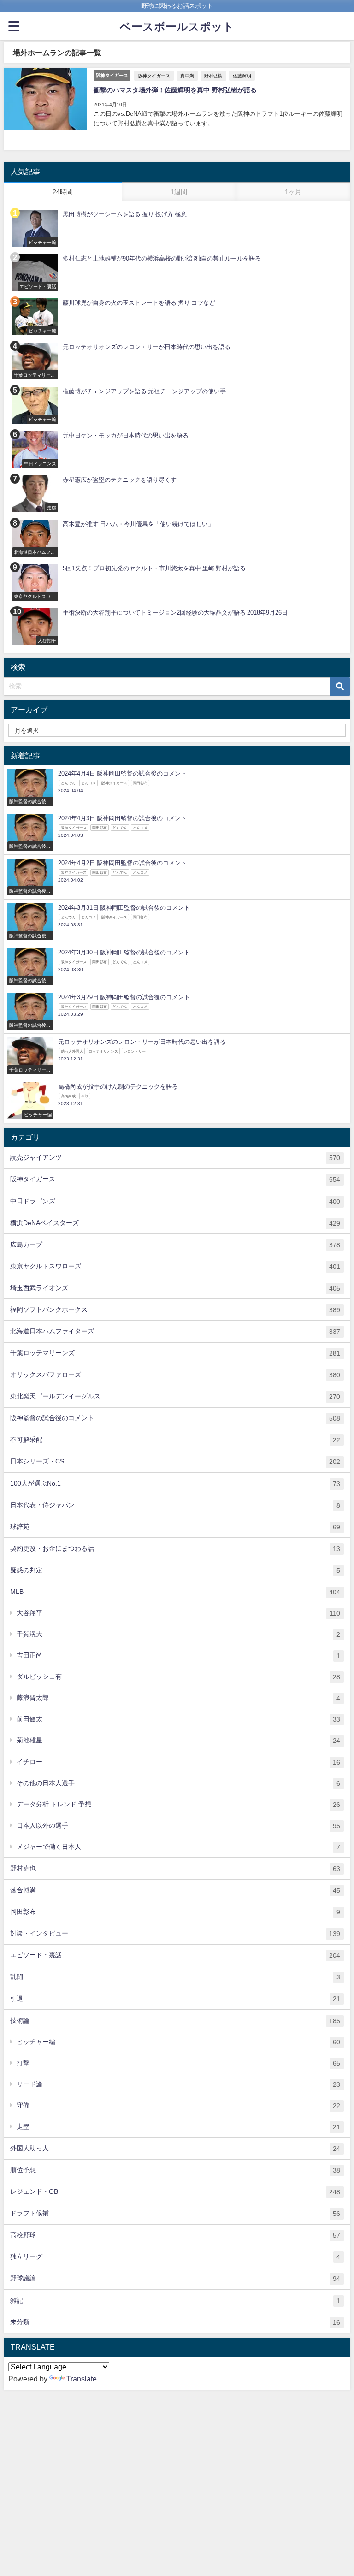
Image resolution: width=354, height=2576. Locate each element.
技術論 (175, 2021)
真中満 (187, 76)
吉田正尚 (178, 1655)
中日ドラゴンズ (175, 1201)
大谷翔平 (178, 1613)
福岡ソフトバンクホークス (175, 1310)
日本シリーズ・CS (175, 1461)
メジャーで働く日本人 (178, 1847)
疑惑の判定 (175, 1570)
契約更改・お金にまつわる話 (175, 1549)
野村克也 (175, 1868)
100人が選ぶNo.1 (175, 1483)
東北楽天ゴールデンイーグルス (175, 1396)
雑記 (175, 2301)
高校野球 (175, 2235)
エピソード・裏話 (175, 1955)
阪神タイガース (154, 76)
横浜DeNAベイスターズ (175, 1223)
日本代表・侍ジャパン (175, 1505)
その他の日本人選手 (178, 1783)
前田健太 (178, 1719)
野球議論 (175, 2278)
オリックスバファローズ (175, 1375)
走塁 (178, 2127)
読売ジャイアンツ (175, 1158)
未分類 (175, 2322)
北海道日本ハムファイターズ (175, 1331)
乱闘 (175, 1977)
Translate (82, 2379)
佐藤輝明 (242, 76)
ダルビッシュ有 (178, 1677)
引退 (175, 1999)
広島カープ (175, 1245)
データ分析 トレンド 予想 (178, 1804)
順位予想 (175, 2170)
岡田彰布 (175, 1912)
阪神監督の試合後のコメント (175, 1418)
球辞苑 (175, 1527)
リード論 (178, 2084)
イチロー (178, 1762)
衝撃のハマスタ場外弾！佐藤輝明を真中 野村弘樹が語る (175, 90)
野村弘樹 (213, 76)
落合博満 (175, 1890)
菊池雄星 (178, 1740)
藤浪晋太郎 (178, 1698)
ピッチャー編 (178, 2042)
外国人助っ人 (175, 2148)
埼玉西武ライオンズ (175, 1288)
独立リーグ (175, 2257)
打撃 (178, 2063)
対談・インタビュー (175, 1933)
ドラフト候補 (175, 2213)
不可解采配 (175, 1440)
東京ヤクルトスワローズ (175, 1266)
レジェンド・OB (175, 2192)
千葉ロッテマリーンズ (175, 1353)
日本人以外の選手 (178, 1826)
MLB (175, 1592)
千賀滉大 (178, 1634)
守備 (178, 2105)
